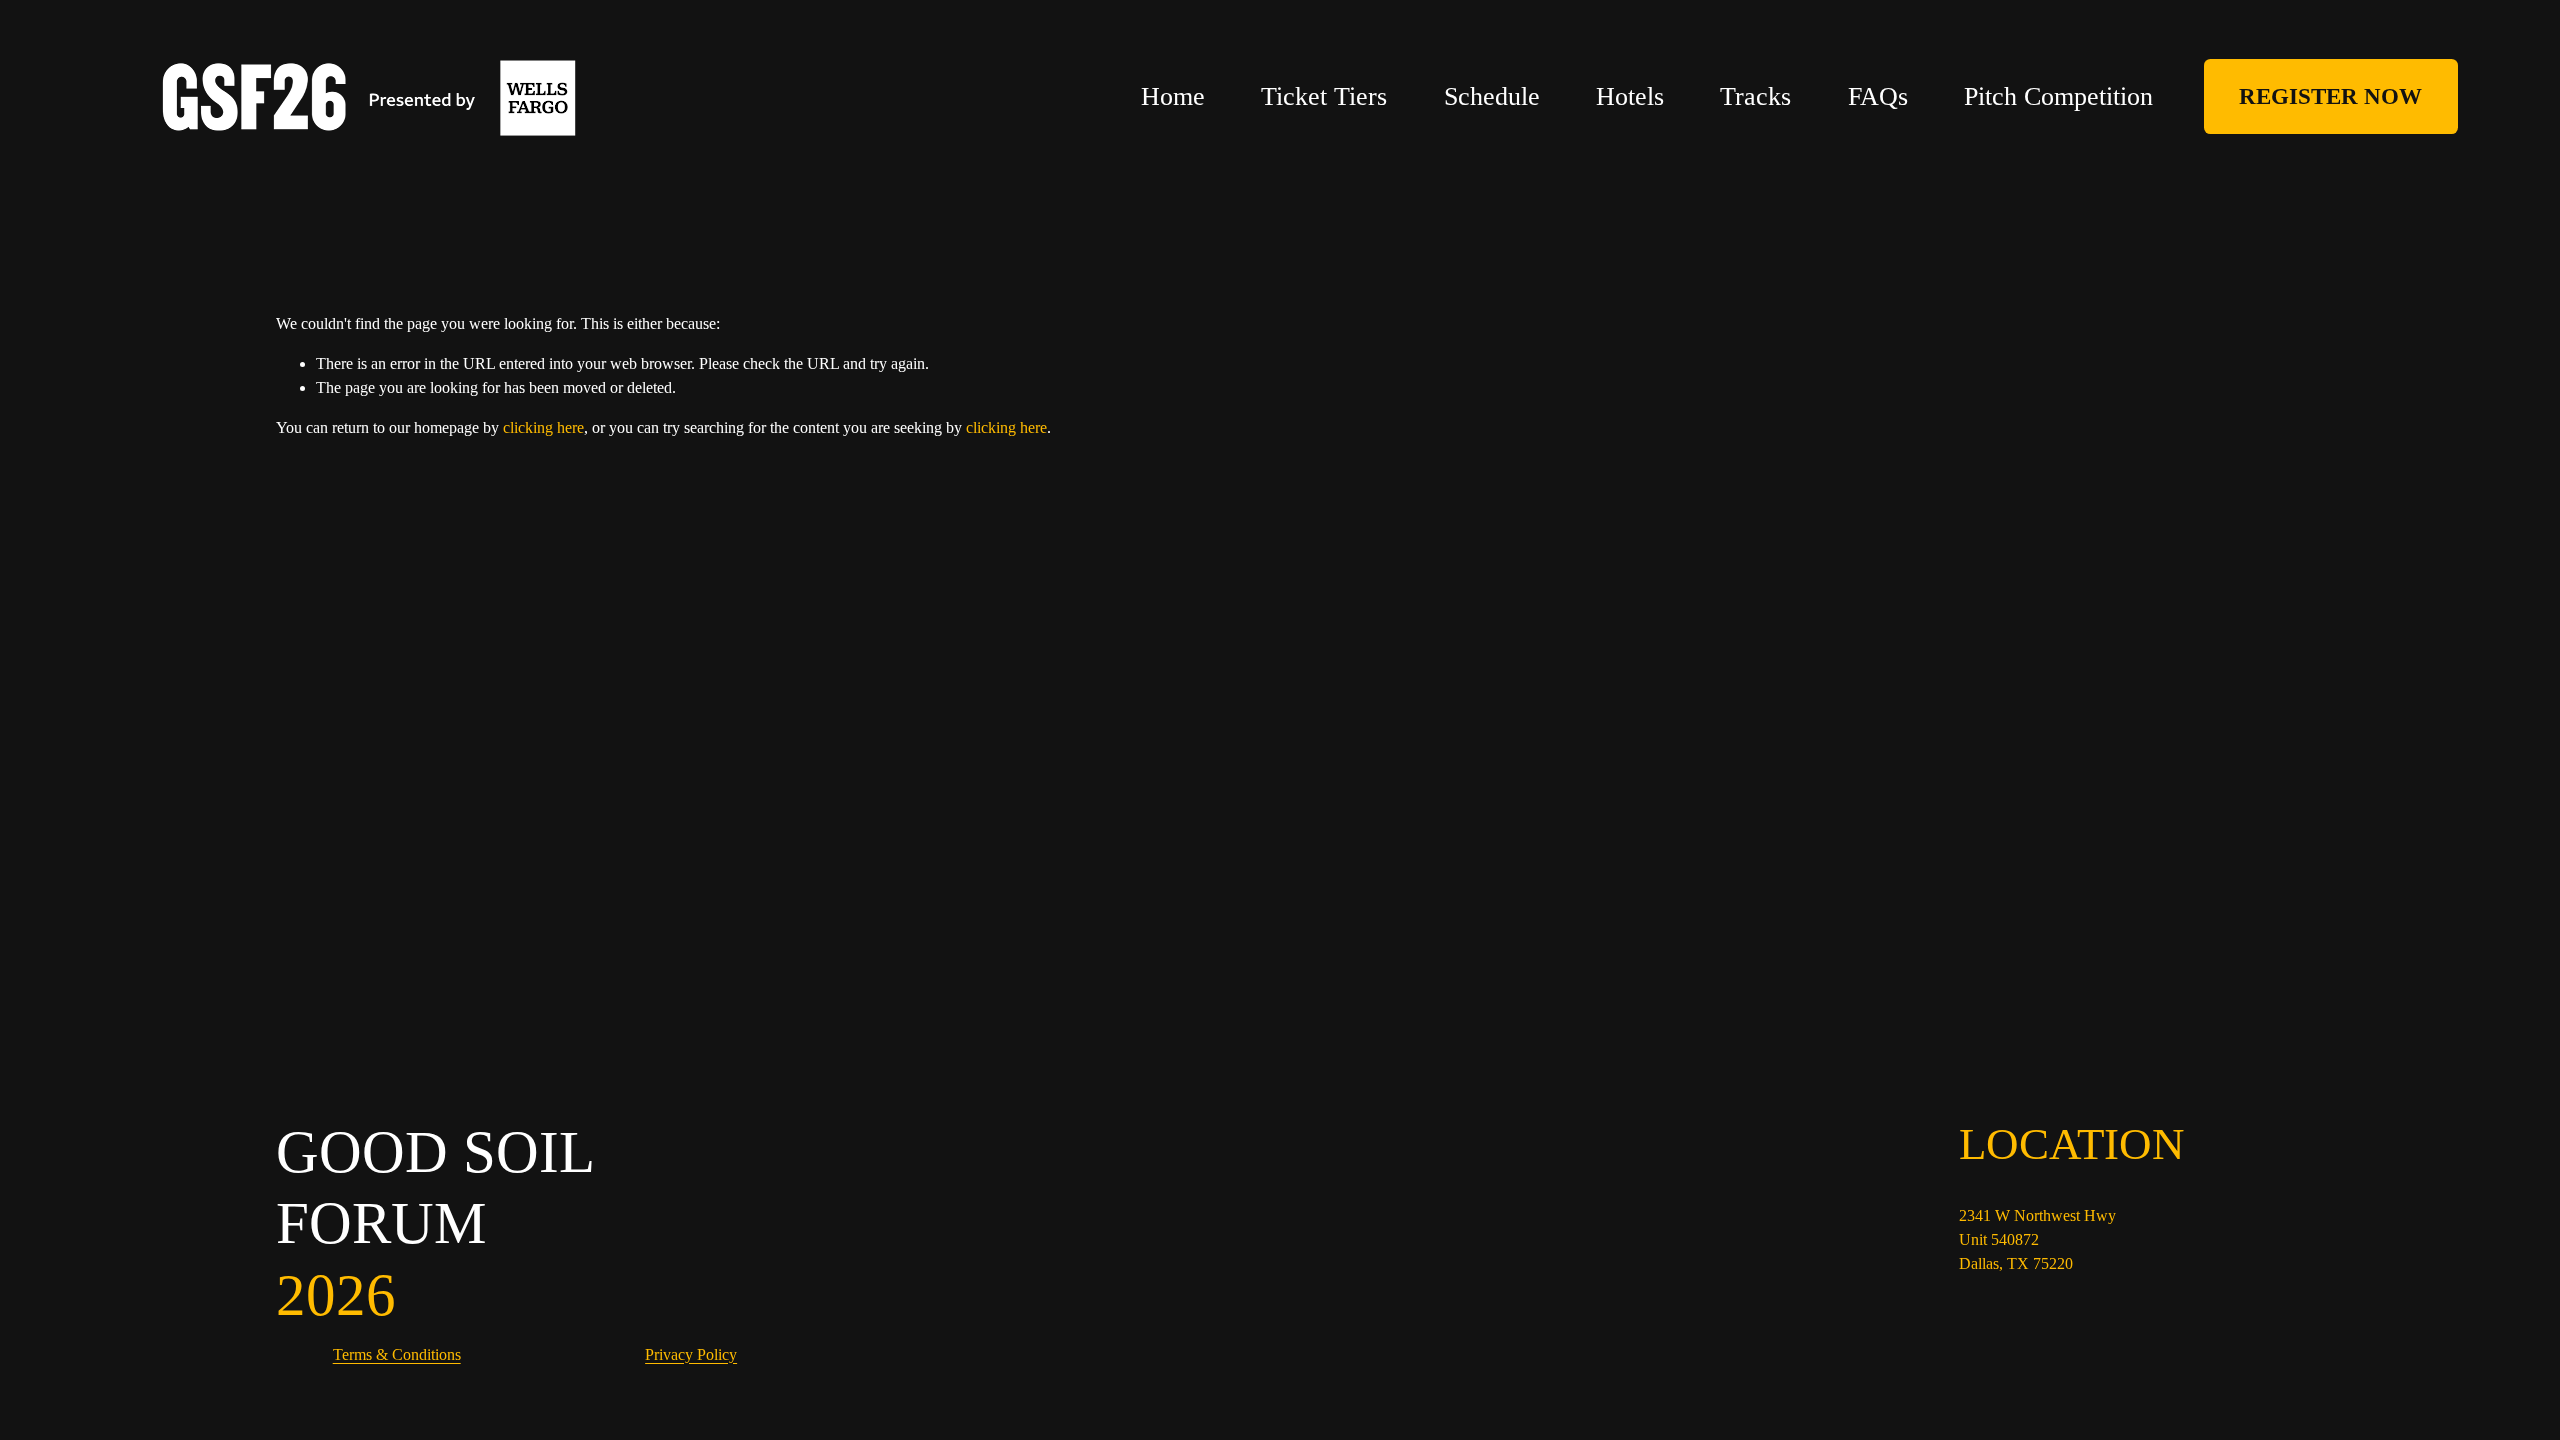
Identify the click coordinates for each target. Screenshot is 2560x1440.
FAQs (1878, 96)
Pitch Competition (2058, 96)
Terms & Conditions (397, 1354)
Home (1173, 96)
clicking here (543, 427)
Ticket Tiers (1324, 96)
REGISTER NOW (2330, 96)
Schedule (1492, 96)
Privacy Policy (691, 1354)
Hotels (1630, 96)
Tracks (1755, 96)
